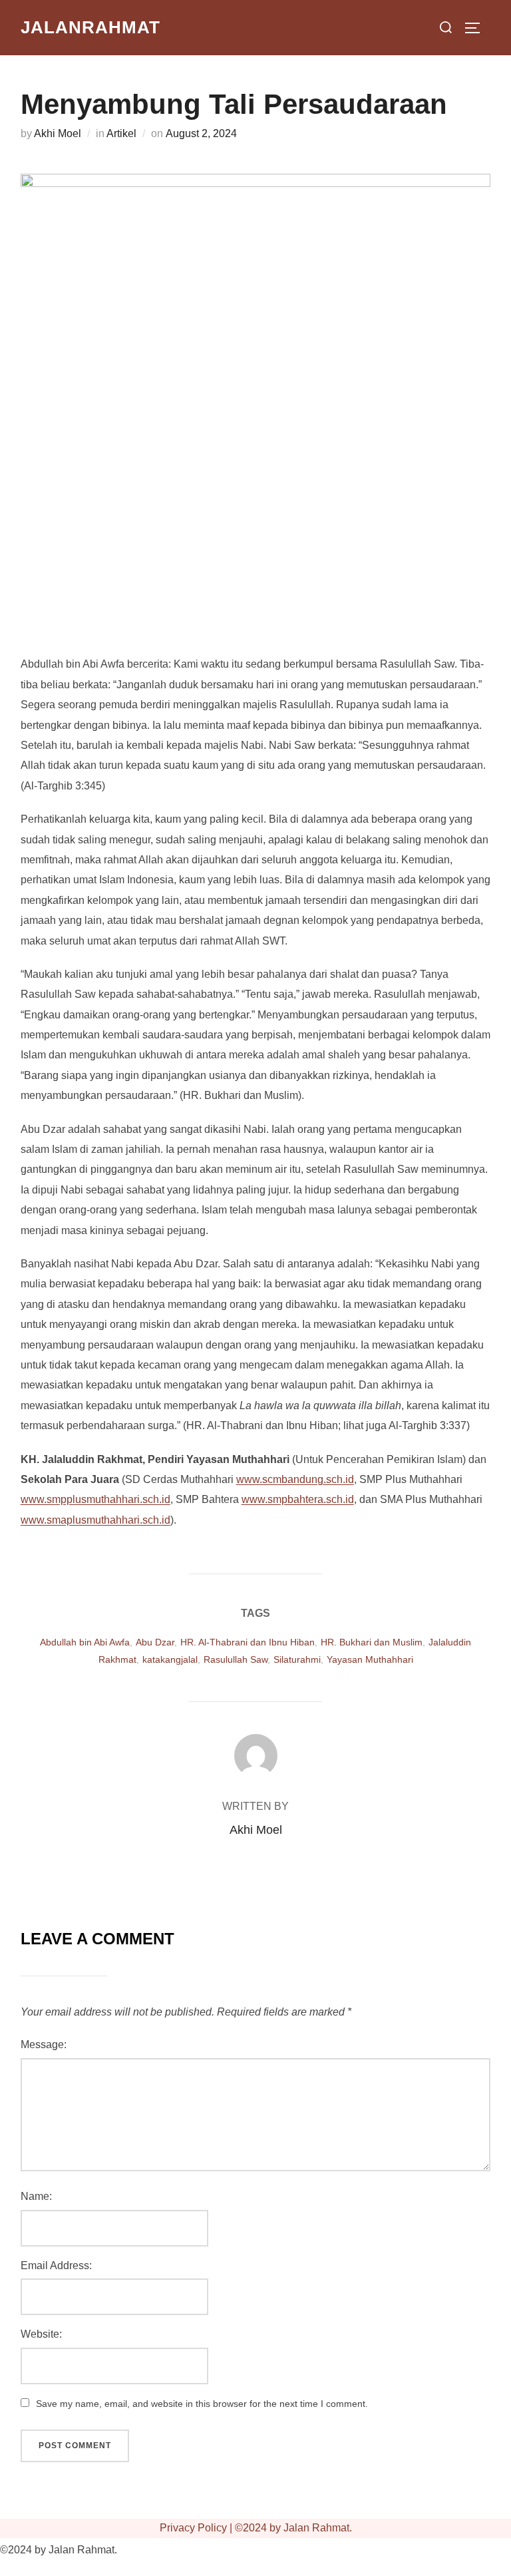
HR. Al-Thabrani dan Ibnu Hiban (248, 1642)
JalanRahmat (90, 27)
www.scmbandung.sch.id (295, 1479)
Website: (41, 2334)
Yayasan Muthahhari (370, 1659)
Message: (44, 2044)
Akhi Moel (58, 133)
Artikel (121, 133)
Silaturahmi (297, 1659)
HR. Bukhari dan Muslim (372, 1642)
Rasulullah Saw (236, 1659)
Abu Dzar (155, 1642)
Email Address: (56, 2265)
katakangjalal (170, 1659)
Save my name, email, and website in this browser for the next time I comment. (202, 2404)
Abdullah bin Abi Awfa (85, 1642)
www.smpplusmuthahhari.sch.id (95, 1499)
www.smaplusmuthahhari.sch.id (95, 1520)
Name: (36, 2196)
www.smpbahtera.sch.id (298, 1499)
